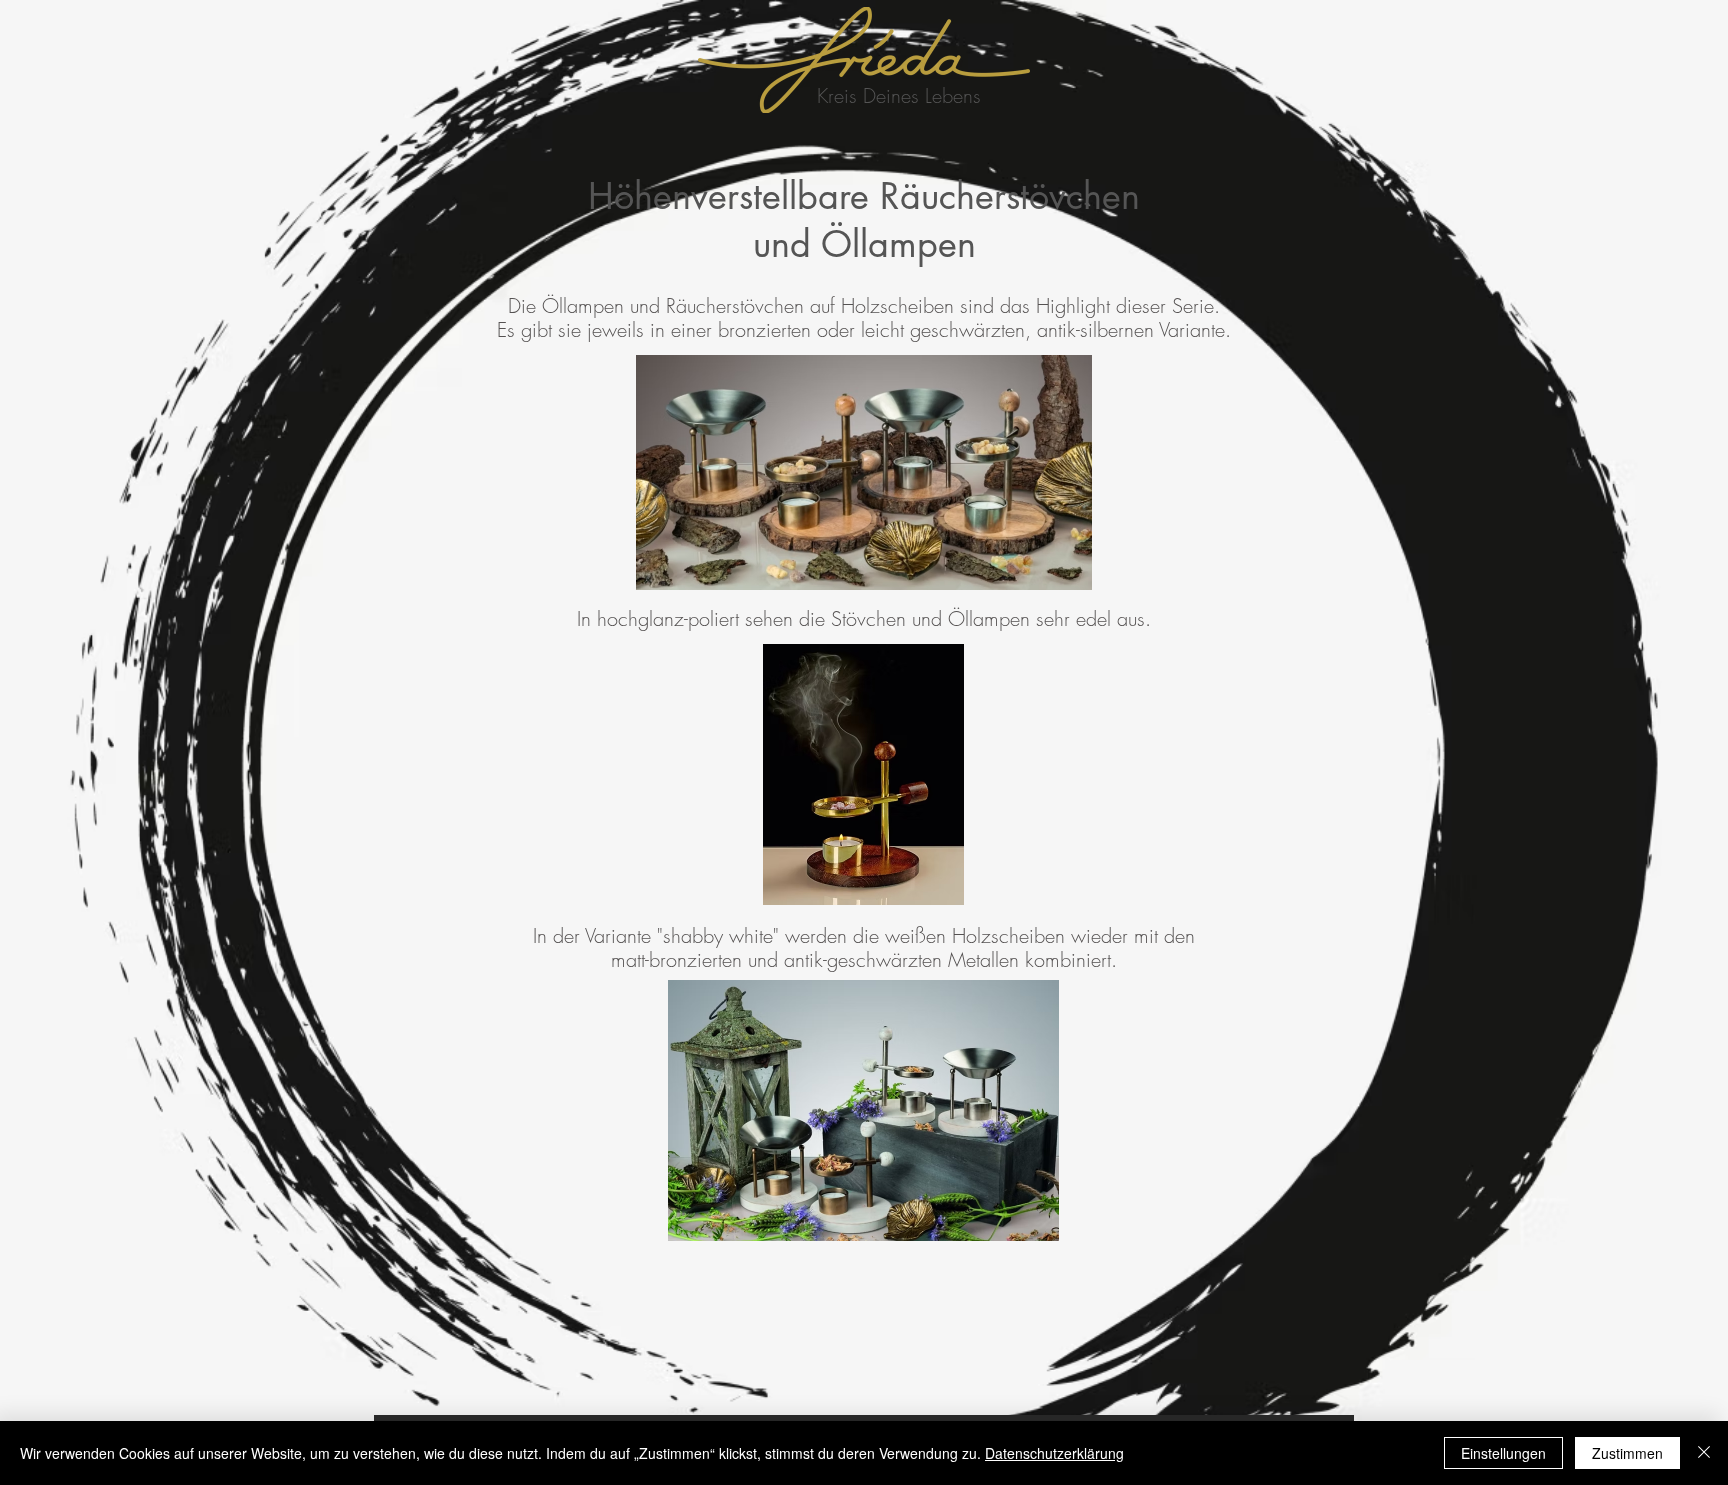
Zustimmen (1627, 1453)
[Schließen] (1704, 1453)
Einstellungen (1503, 1453)
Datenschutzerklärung (1054, 1453)
